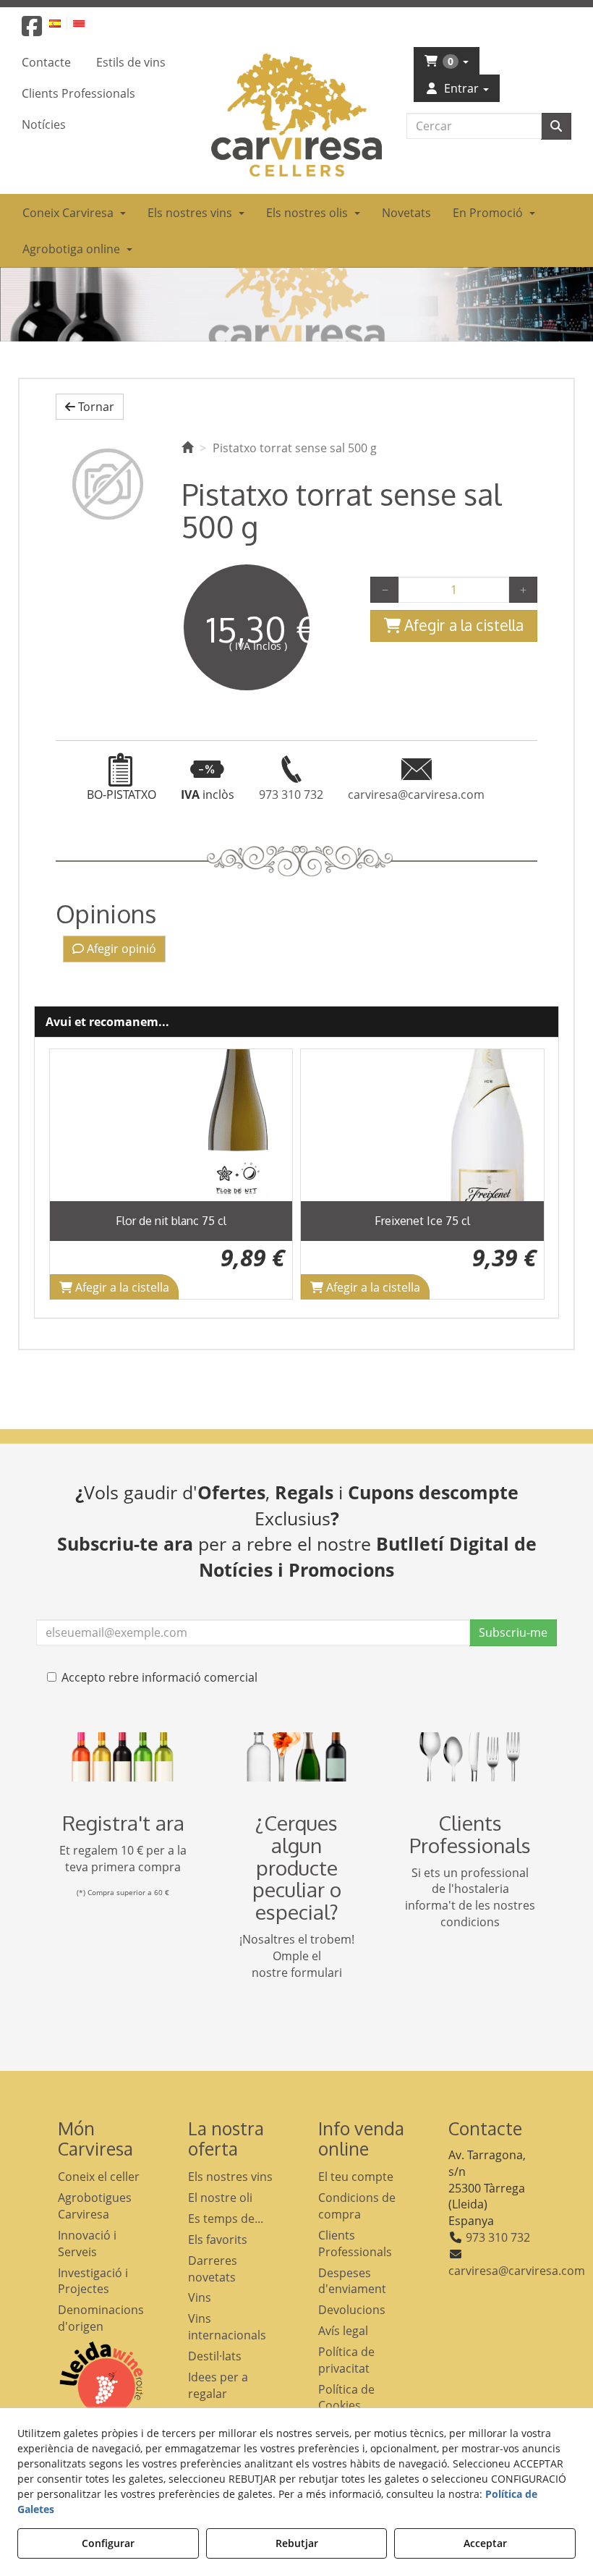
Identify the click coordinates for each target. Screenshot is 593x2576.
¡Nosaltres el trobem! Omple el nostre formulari (297, 1956)
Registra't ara (123, 1823)
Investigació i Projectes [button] (93, 2281)
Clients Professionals (470, 1834)
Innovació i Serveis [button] (87, 2244)
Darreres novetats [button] (213, 2269)
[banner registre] (123, 1757)
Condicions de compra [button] (357, 2206)
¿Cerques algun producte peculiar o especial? (297, 1867)
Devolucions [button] (352, 2310)
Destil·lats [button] (215, 2356)
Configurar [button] (108, 2543)
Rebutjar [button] (297, 2543)
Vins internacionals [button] (227, 2327)
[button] (32, 30)
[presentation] (72, 1174)
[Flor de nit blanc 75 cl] (171, 1125)
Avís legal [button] (343, 2331)
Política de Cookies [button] (346, 2398)
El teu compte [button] (356, 2177)
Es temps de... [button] (226, 2219)
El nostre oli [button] (220, 2198)
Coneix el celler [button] (99, 2177)
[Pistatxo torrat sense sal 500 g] (108, 484)
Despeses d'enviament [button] (352, 2281)
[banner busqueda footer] (296, 1757)
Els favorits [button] (218, 2240)
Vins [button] (200, 2297)
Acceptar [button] (485, 2543)
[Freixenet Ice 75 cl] (422, 1125)
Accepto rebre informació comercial (159, 1677)
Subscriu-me (513, 1632)
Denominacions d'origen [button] (101, 2318)
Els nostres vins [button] (230, 2177)
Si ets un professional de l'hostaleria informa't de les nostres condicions (470, 1898)
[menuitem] (63, 23)
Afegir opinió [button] (120, 949)
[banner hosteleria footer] (470, 1757)
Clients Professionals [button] (355, 2244)
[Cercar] (556, 126)
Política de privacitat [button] (346, 2360)
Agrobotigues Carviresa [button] (95, 2206)
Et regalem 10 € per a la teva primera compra (123, 1859)
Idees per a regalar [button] (218, 2385)
